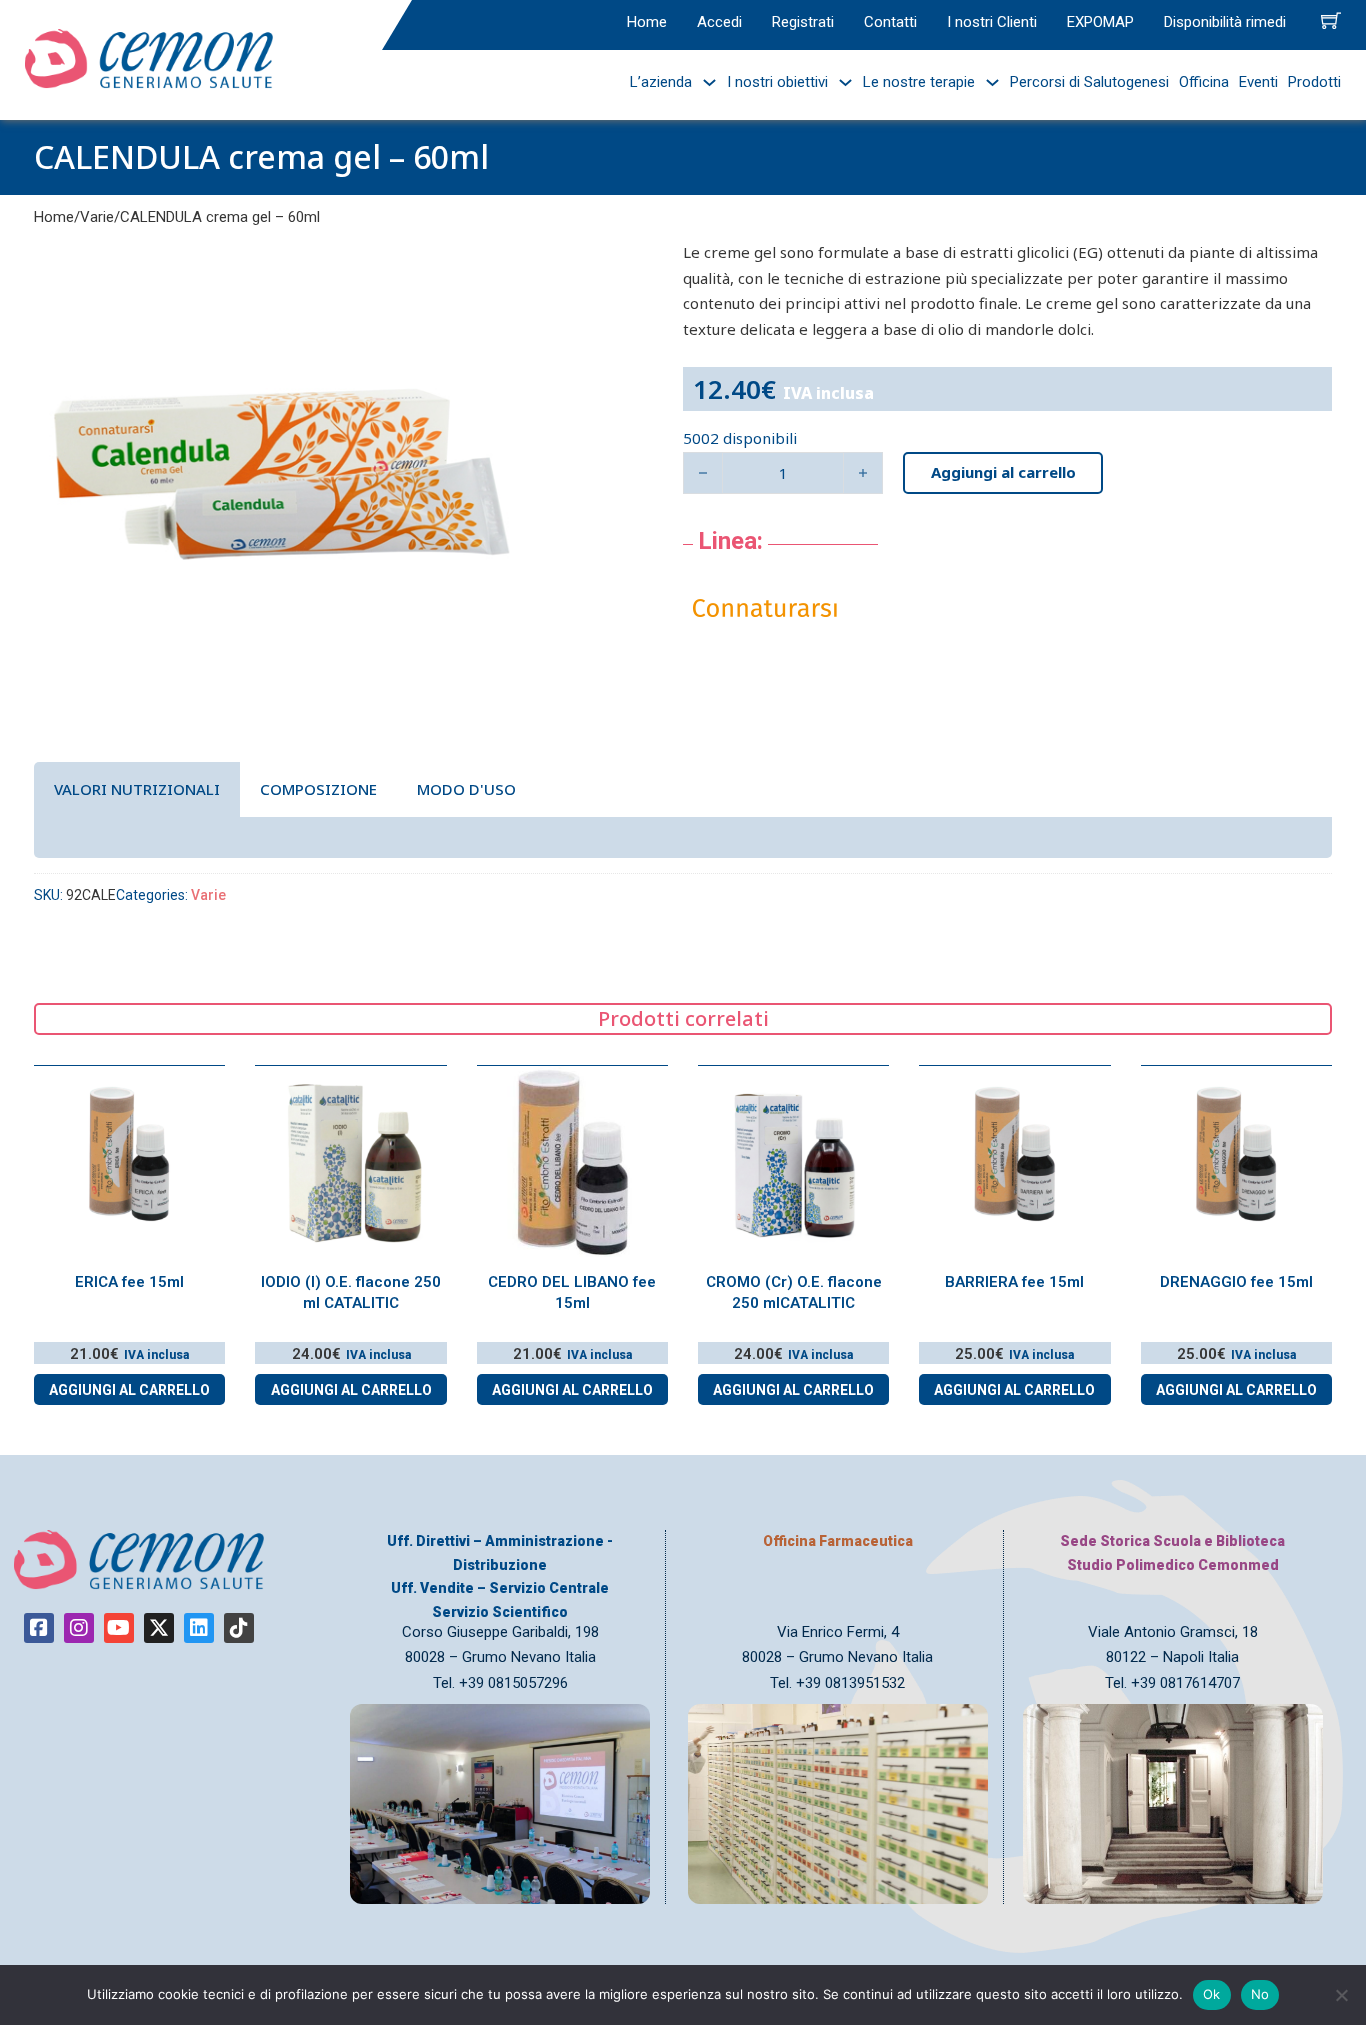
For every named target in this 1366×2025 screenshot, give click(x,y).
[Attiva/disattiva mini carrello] (1331, 20)
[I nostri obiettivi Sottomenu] (840, 82)
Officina (1204, 82)
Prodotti (1314, 82)
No (1260, 1994)
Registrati (803, 22)
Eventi (1258, 82)
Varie (97, 217)
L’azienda (661, 82)
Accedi (719, 22)
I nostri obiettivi (777, 82)
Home (647, 22)
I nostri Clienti (992, 22)
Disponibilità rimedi (1225, 22)
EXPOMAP (1100, 22)
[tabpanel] (683, 837)
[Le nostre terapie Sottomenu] (987, 82)
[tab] (137, 789)
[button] (494, 267)
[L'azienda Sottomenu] (704, 82)
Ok (1212, 1994)
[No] (1341, 1995)
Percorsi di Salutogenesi (1089, 82)
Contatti (890, 22)
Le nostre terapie (919, 82)
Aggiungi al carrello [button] (129, 1390)
